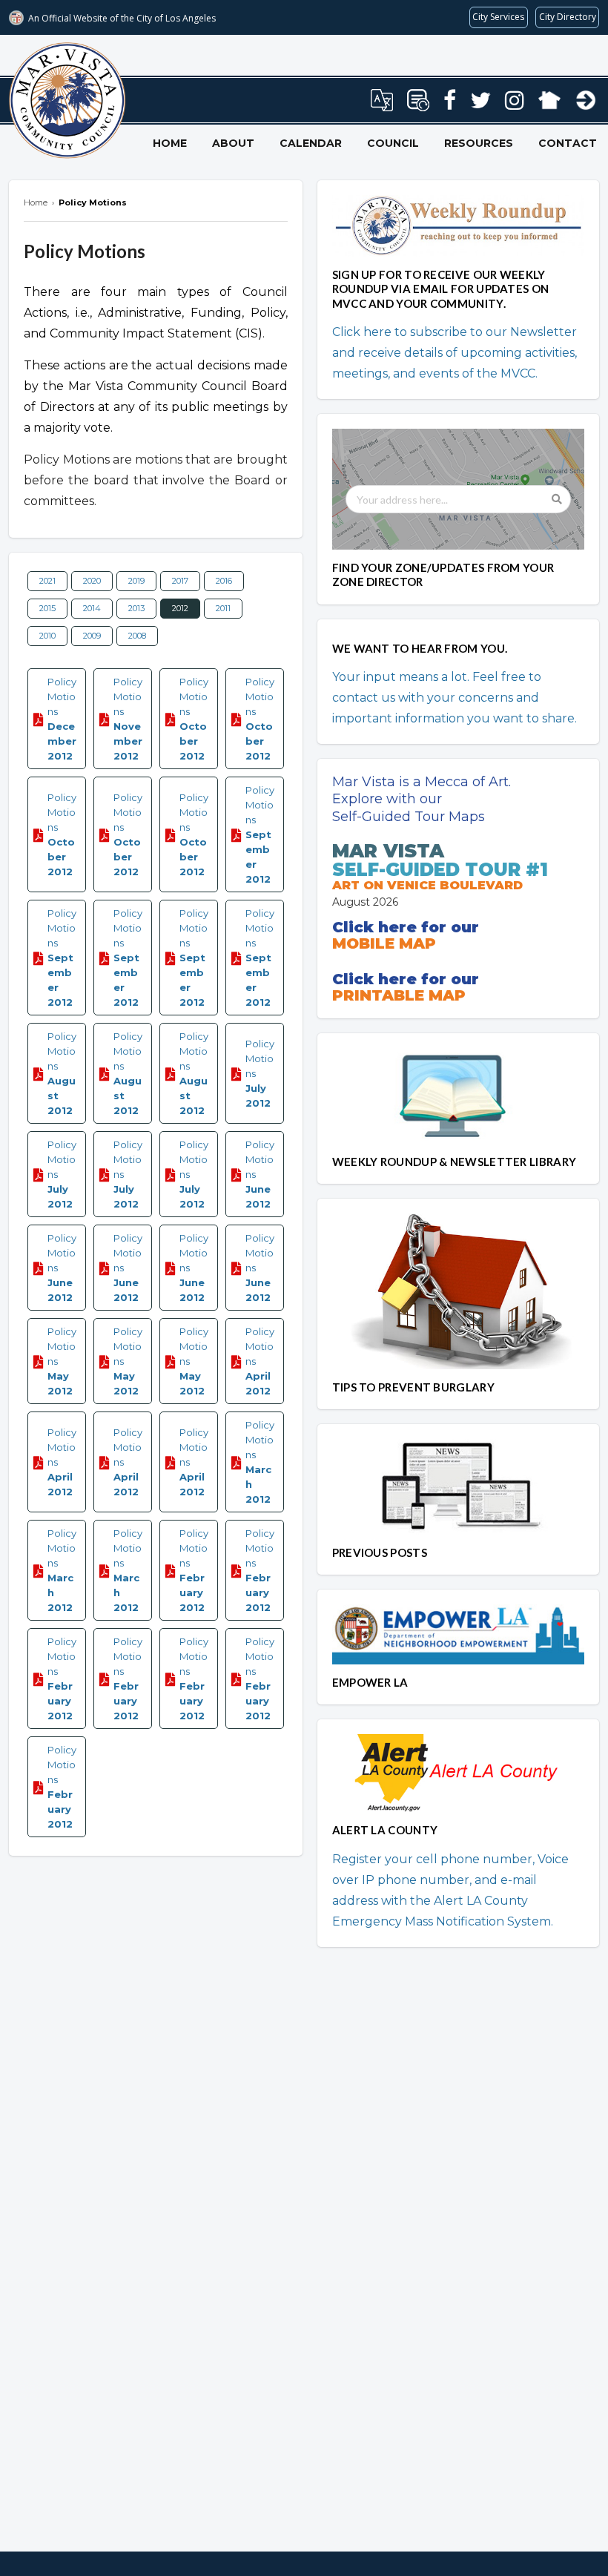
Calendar (311, 143)
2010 (47, 636)
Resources (479, 143)
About (233, 143)
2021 (47, 581)
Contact (568, 143)
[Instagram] (515, 105)
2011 (223, 608)
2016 (224, 581)
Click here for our (406, 927)
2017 (180, 581)
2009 (92, 636)
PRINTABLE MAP (399, 995)
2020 (92, 581)
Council (393, 143)
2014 (92, 608)
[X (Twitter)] (480, 105)
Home (170, 143)
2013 (136, 608)
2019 (136, 581)
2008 (137, 636)
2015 (47, 608)
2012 (180, 608)
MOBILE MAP (384, 943)
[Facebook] (450, 105)
